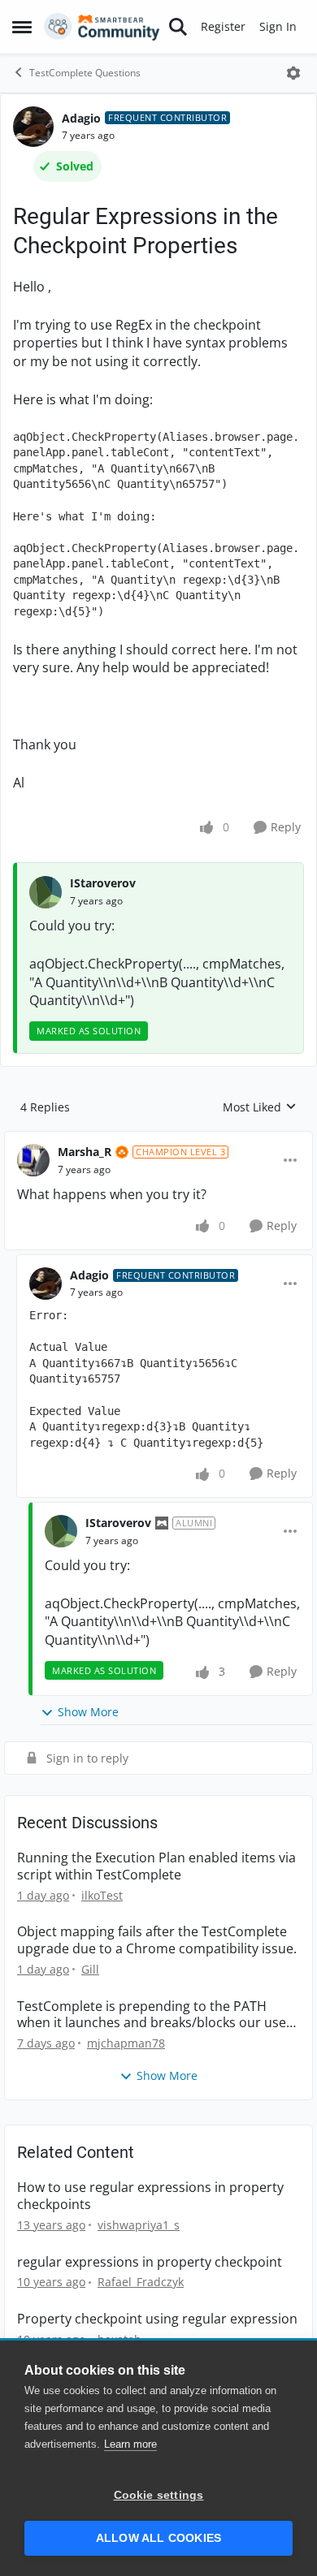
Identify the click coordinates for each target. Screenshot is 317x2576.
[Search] (178, 27)
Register (223, 26)
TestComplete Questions (85, 73)
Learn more (130, 2444)
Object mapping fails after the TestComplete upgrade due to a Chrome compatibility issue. (157, 1940)
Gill (90, 1969)
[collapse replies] (158, 1139)
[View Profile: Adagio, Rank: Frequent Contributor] (33, 127)
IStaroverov (103, 883)
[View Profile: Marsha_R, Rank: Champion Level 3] (33, 1160)
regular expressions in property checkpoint (150, 2262)
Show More (88, 1712)
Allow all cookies (158, 2538)
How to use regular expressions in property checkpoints (150, 2196)
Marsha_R (85, 1152)
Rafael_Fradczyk (141, 2282)
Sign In (278, 26)
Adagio (81, 118)
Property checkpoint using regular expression (157, 2319)
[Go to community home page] (102, 27)
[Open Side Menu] (22, 27)
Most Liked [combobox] (260, 1107)
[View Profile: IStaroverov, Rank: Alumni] (61, 1531)
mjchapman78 (126, 2043)
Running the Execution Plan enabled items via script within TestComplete (156, 1866)
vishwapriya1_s (139, 2225)
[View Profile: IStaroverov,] (46, 892)
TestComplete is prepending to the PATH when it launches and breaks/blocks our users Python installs (158, 2015)
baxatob (119, 2339)
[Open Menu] (293, 73)
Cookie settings (159, 2495)
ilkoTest (102, 1895)
